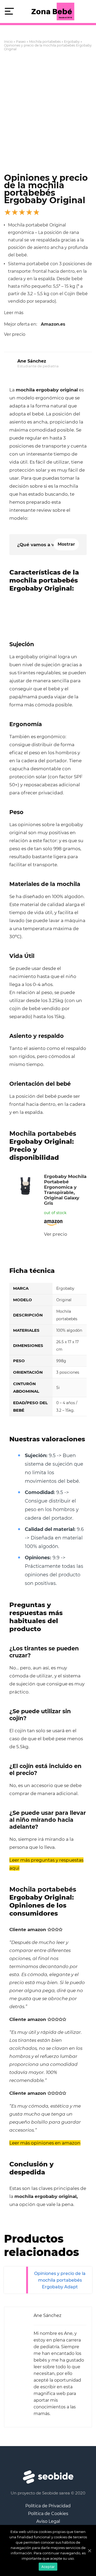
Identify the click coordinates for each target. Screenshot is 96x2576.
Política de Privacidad (48, 2506)
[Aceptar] (89, 2551)
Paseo (21, 42)
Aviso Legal (48, 2521)
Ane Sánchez (32, 361)
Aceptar (48, 2567)
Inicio (8, 42)
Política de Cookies (48, 2514)
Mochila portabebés (45, 42)
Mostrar (66, 544)
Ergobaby (72, 42)
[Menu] (9, 12)
